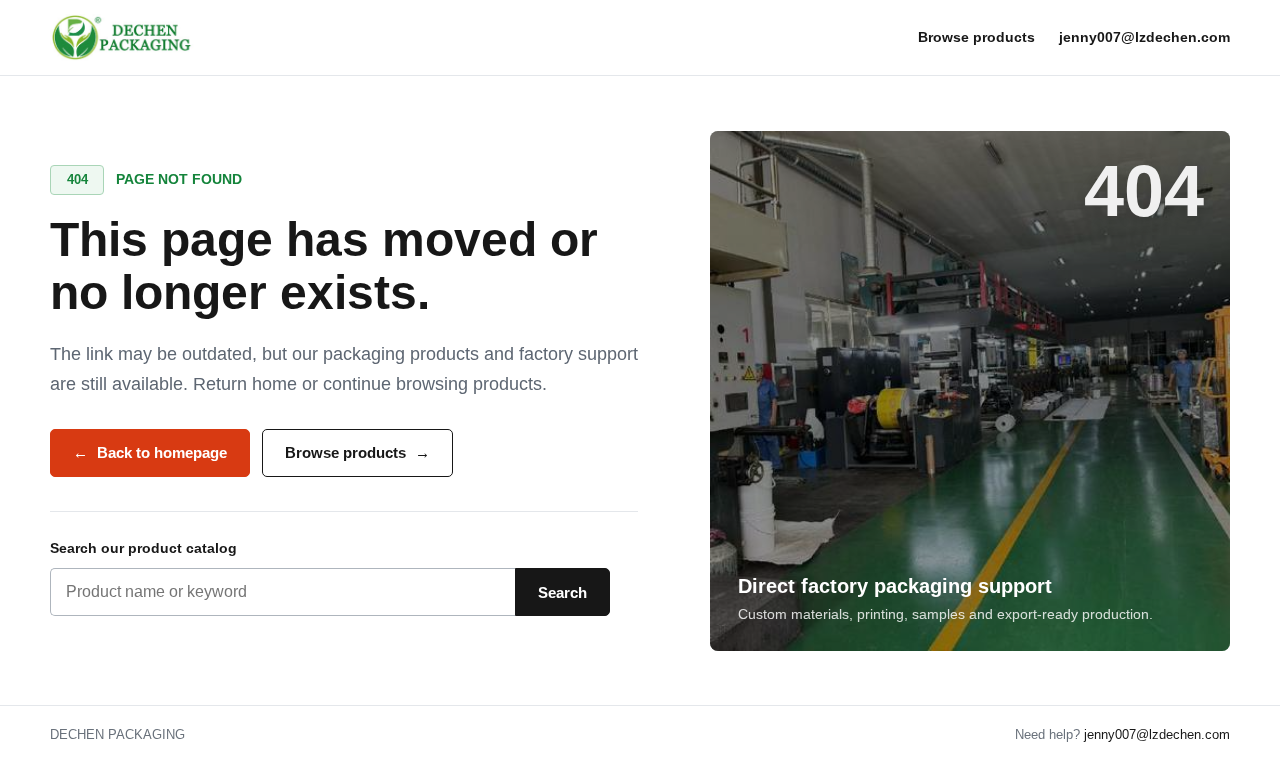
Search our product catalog (143, 548)
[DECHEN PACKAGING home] (122, 38)
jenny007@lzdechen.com (1144, 37)
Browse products (976, 37)
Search (562, 592)
